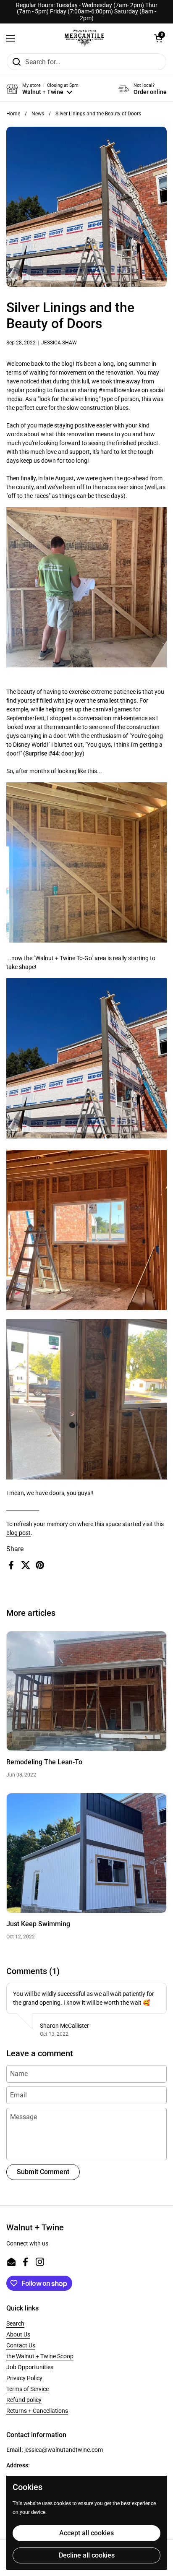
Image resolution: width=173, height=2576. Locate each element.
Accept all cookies (86, 2533)
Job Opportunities (30, 2367)
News (38, 114)
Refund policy (24, 2400)
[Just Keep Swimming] (86, 1853)
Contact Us (21, 2345)
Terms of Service (28, 2389)
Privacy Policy (24, 2378)
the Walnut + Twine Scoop (40, 2356)
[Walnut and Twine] (84, 38)
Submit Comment (43, 2172)
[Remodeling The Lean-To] (86, 1691)
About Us (18, 2334)
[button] (158, 38)
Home (13, 114)
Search (15, 2323)
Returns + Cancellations (37, 2411)
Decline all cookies (87, 2555)
